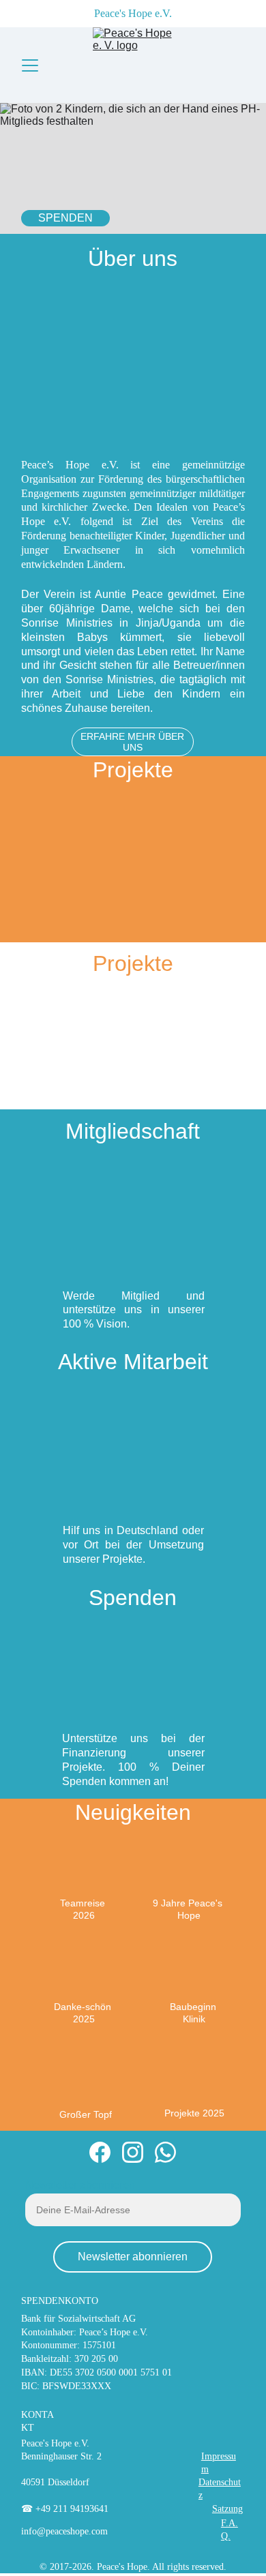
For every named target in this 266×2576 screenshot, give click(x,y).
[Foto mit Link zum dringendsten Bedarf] (84, 1053)
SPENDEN (65, 218)
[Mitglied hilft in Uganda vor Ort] (133, 1480)
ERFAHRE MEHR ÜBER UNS (132, 742)
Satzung (227, 2509)
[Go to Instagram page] (133, 2152)
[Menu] (30, 65)
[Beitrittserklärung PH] (133, 1243)
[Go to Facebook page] (100, 2152)
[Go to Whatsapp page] (165, 2152)
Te (65, 1903)
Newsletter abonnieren (80, 2185)
